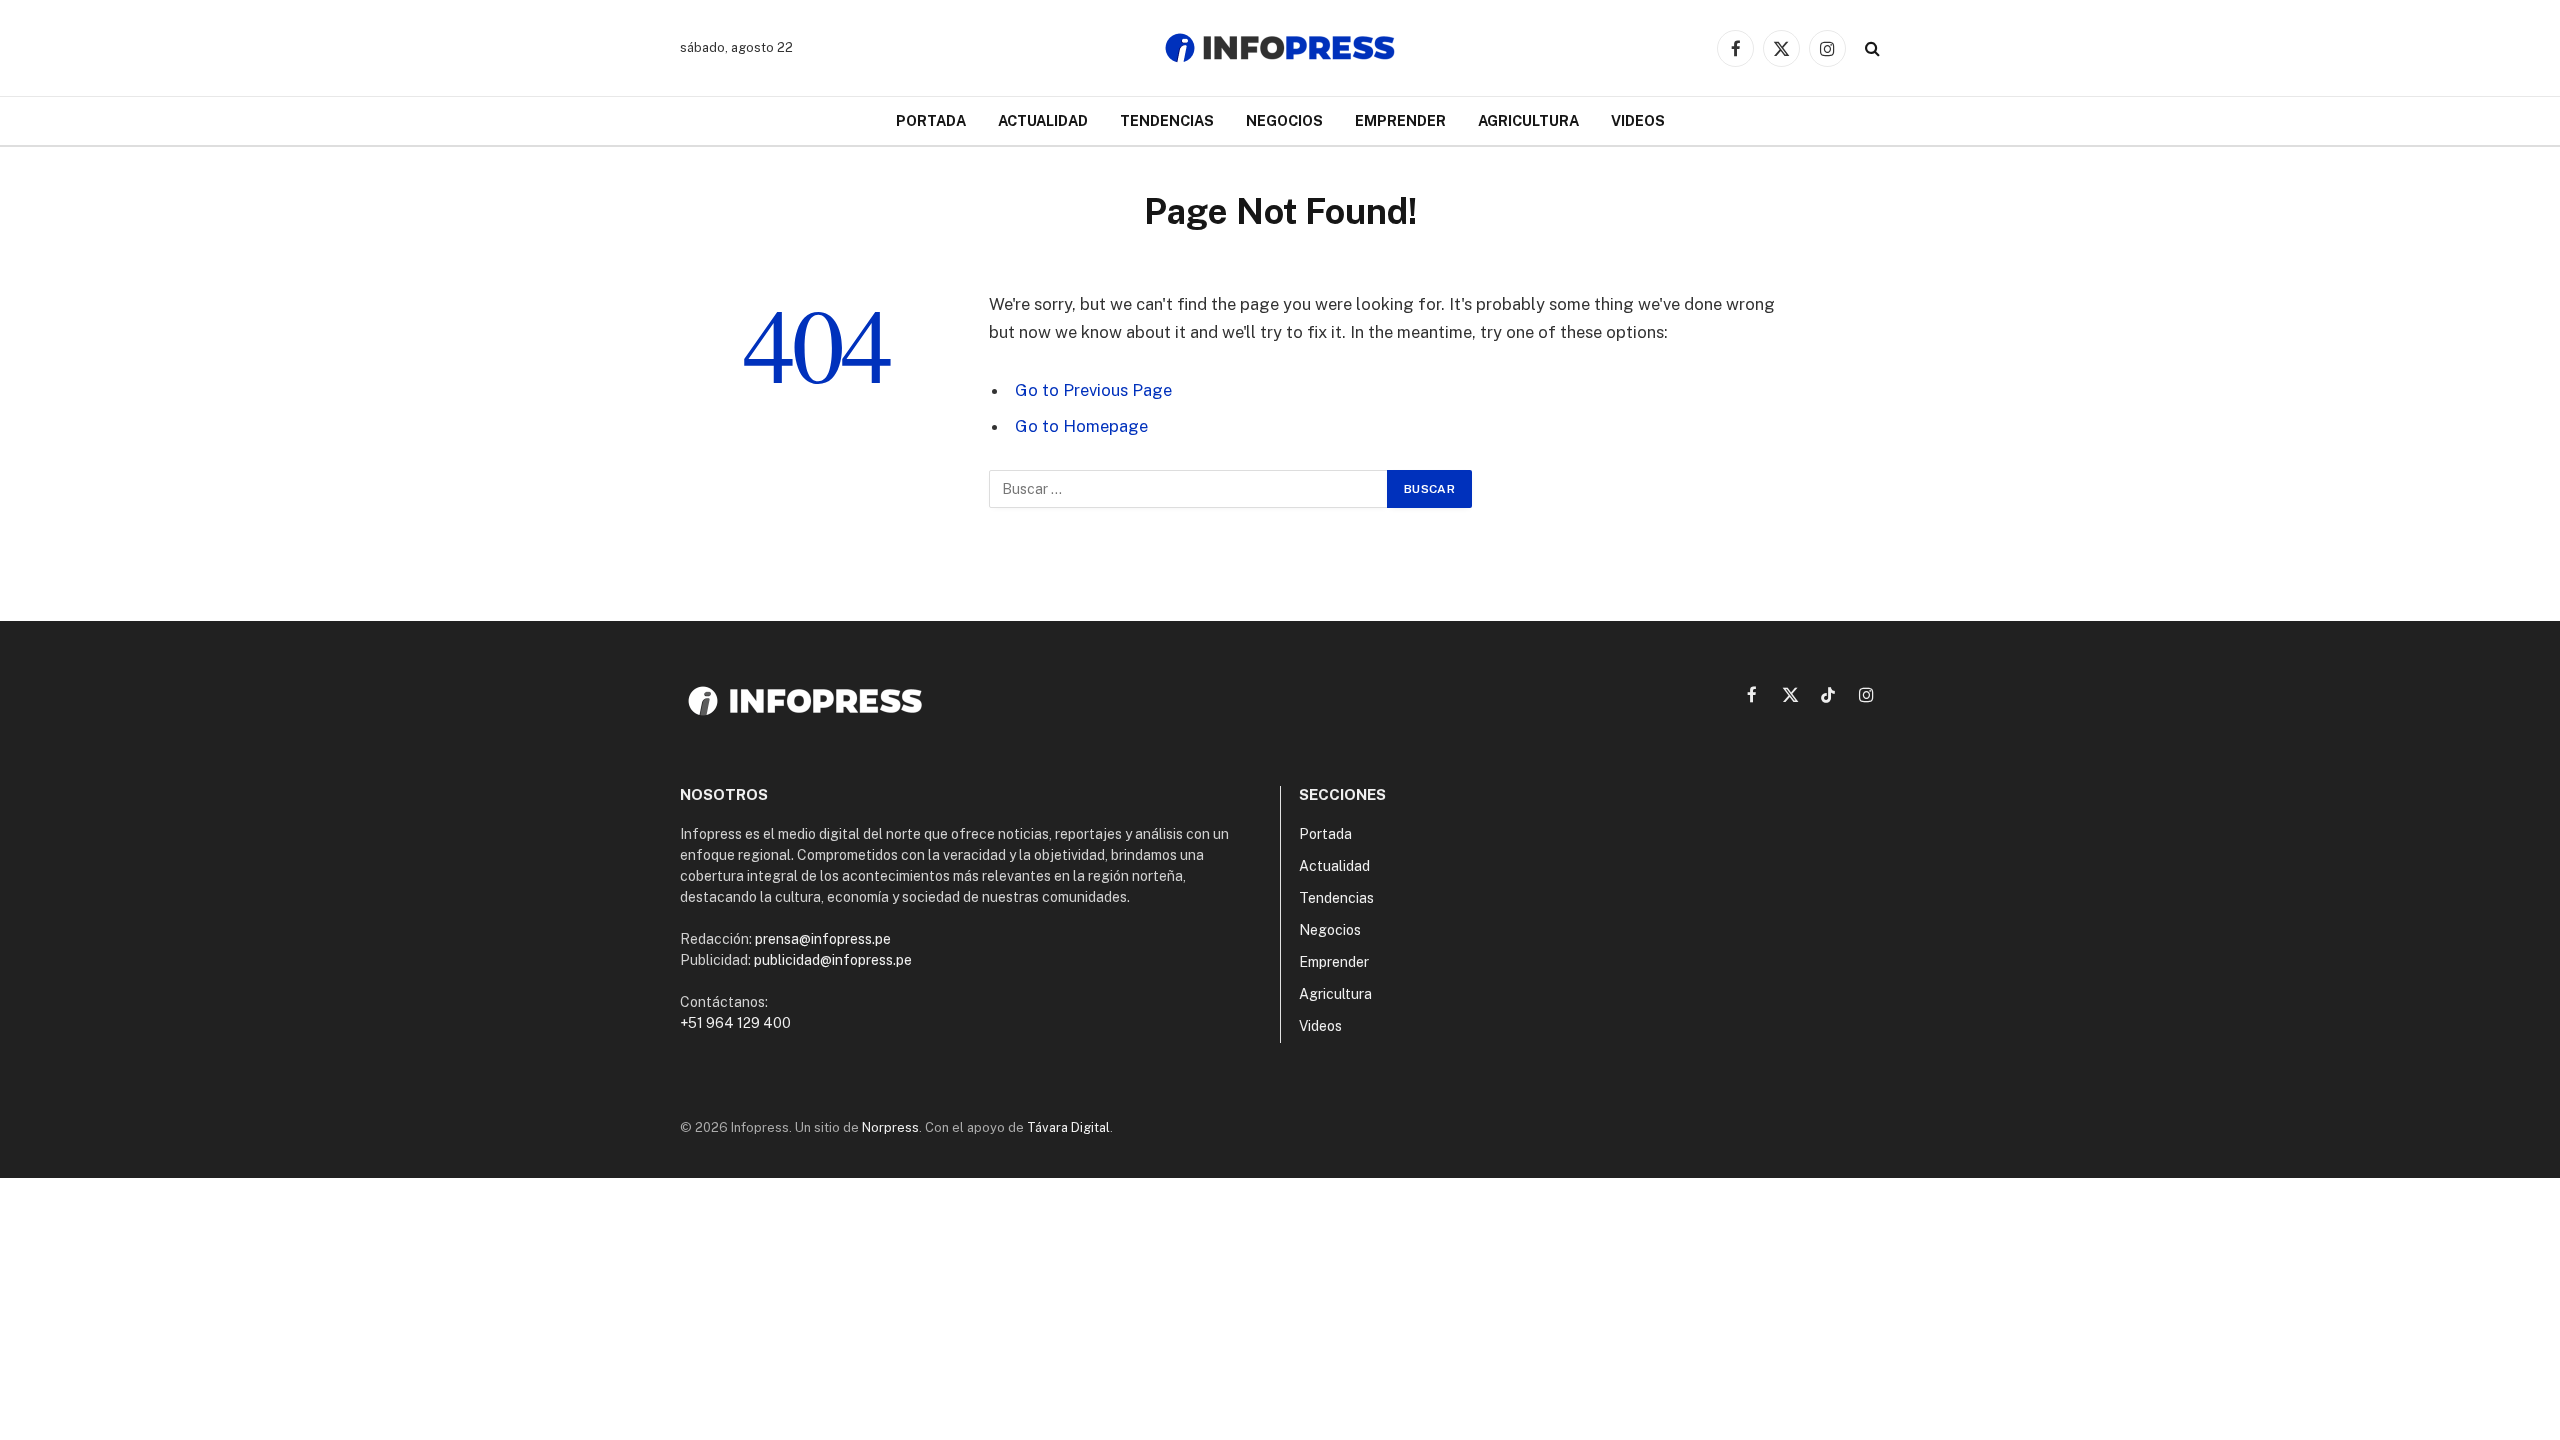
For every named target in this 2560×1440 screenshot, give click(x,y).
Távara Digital (1068, 1127)
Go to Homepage (1081, 426)
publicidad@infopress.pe (833, 960)
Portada (931, 120)
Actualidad (1043, 120)
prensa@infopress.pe (823, 939)
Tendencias (1167, 120)
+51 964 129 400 (735, 1023)
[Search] (1870, 48)
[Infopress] (1280, 48)
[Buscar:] (1189, 489)
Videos (1638, 120)
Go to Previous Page (1093, 390)
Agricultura (1528, 120)
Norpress (890, 1127)
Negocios (1284, 120)
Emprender (1400, 120)
